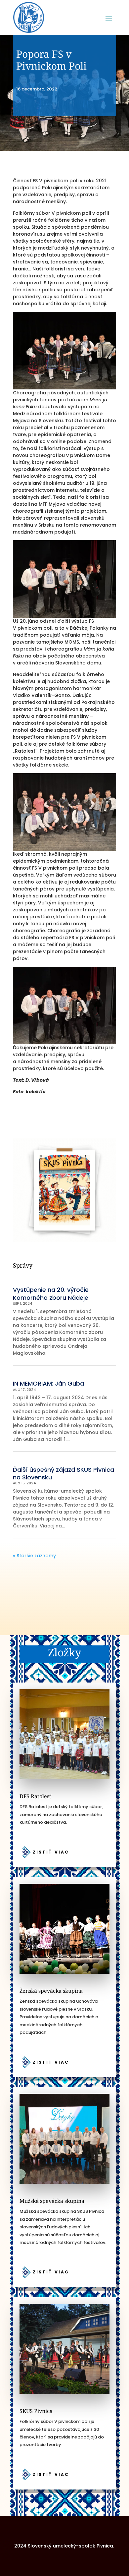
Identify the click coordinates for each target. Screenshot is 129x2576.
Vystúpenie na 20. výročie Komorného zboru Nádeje (51, 1293)
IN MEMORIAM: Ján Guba (48, 1383)
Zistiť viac (51, 1852)
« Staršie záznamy (34, 1556)
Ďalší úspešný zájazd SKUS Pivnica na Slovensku (64, 1473)
